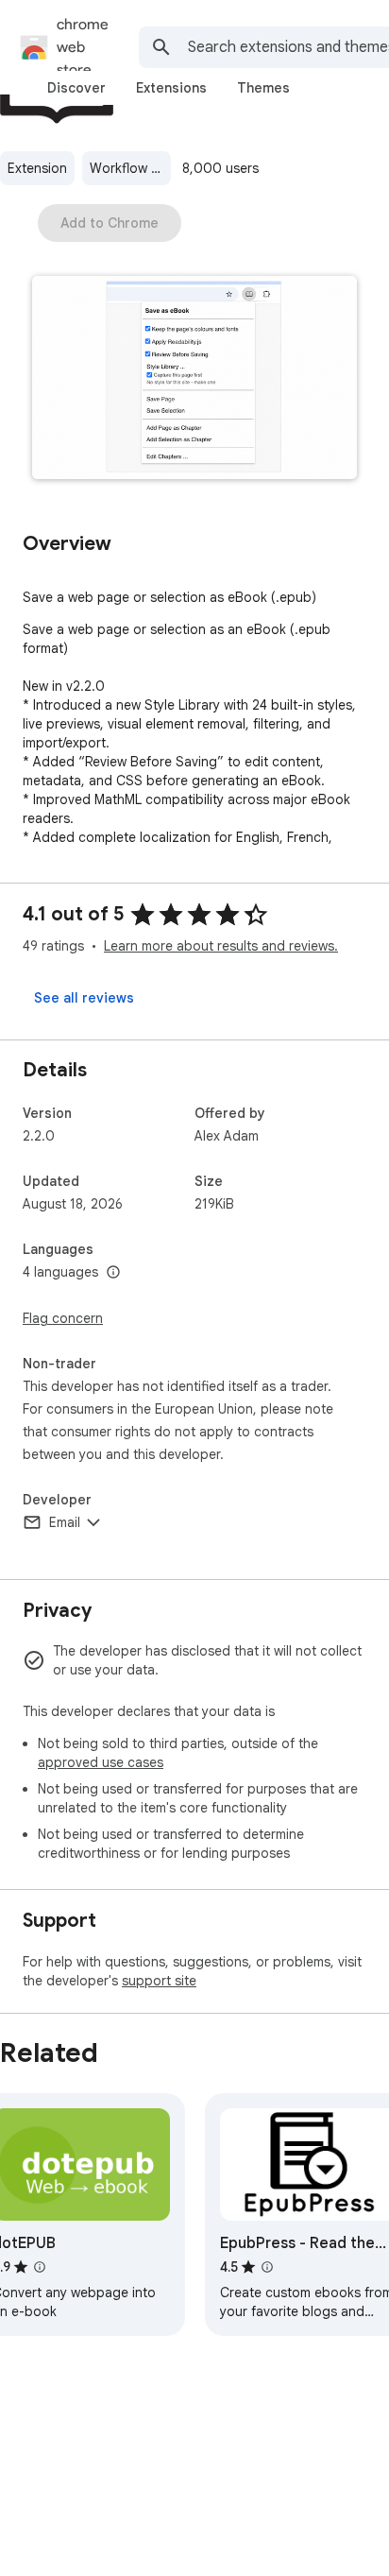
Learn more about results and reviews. (221, 946)
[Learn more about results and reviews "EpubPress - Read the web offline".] (267, 2267)
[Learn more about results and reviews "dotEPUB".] (40, 2267)
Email (65, 1522)
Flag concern (63, 1318)
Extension (37, 168)
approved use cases (101, 1762)
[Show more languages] (113, 1273)
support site (159, 1981)
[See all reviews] (84, 998)
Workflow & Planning (130, 168)
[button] (194, 379)
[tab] (76, 88)
